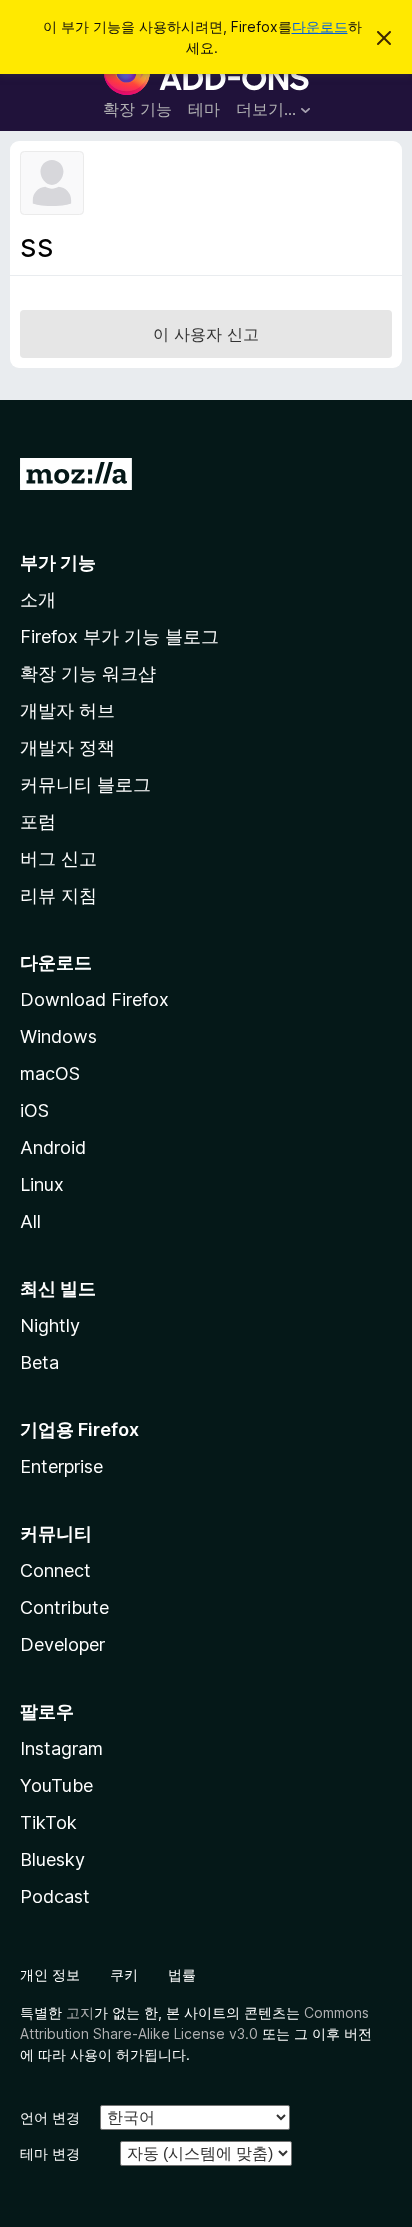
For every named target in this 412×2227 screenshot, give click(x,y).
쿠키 (124, 1974)
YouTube (56, 1785)
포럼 (38, 821)
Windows (58, 1036)
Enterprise (61, 1466)
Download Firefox (94, 999)
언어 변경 (50, 2117)
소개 (38, 599)
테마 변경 (50, 2153)
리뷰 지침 (58, 895)
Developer (62, 1644)
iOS (34, 1110)
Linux (42, 1184)
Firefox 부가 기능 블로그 (119, 636)
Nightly (50, 1325)
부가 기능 (58, 562)
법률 (182, 1974)
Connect (55, 1570)
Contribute (64, 1607)
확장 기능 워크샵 (88, 673)
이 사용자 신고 (206, 334)
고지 (80, 2012)
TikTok (48, 1822)
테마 (204, 109)
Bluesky (52, 1859)
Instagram (61, 1748)
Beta (39, 1362)
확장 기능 (137, 109)
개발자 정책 (67, 747)
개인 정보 (50, 1974)
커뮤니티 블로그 (85, 784)
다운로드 (320, 26)
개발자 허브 (67, 710)
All (30, 1221)
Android (53, 1147)
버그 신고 (58, 858)
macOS (50, 1073)
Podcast (55, 1896)
